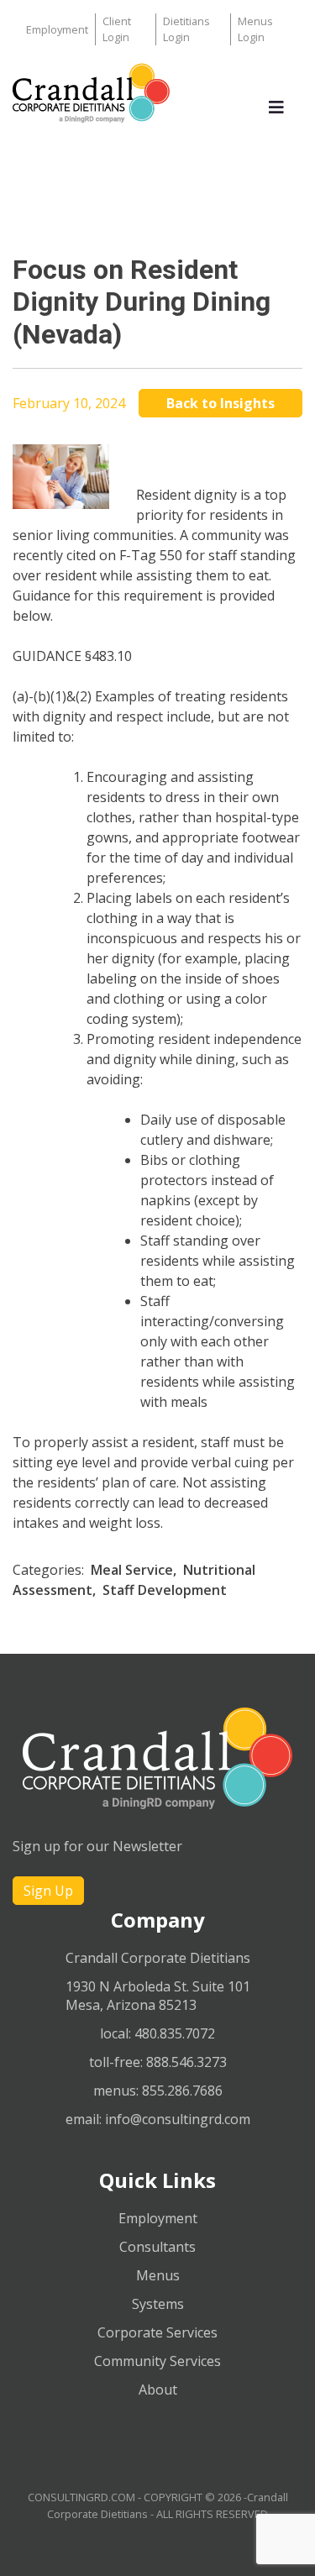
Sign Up (48, 1891)
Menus (158, 2275)
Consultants (157, 2247)
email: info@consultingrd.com (158, 2119)
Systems (158, 2304)
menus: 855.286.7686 (158, 2091)
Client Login (117, 29)
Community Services (157, 2361)
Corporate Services (157, 2332)
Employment (57, 29)
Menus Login (255, 29)
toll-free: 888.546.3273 (158, 2062)
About (158, 2390)
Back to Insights (220, 403)
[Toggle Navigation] (276, 112)
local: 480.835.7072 (157, 2033)
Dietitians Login (186, 29)
